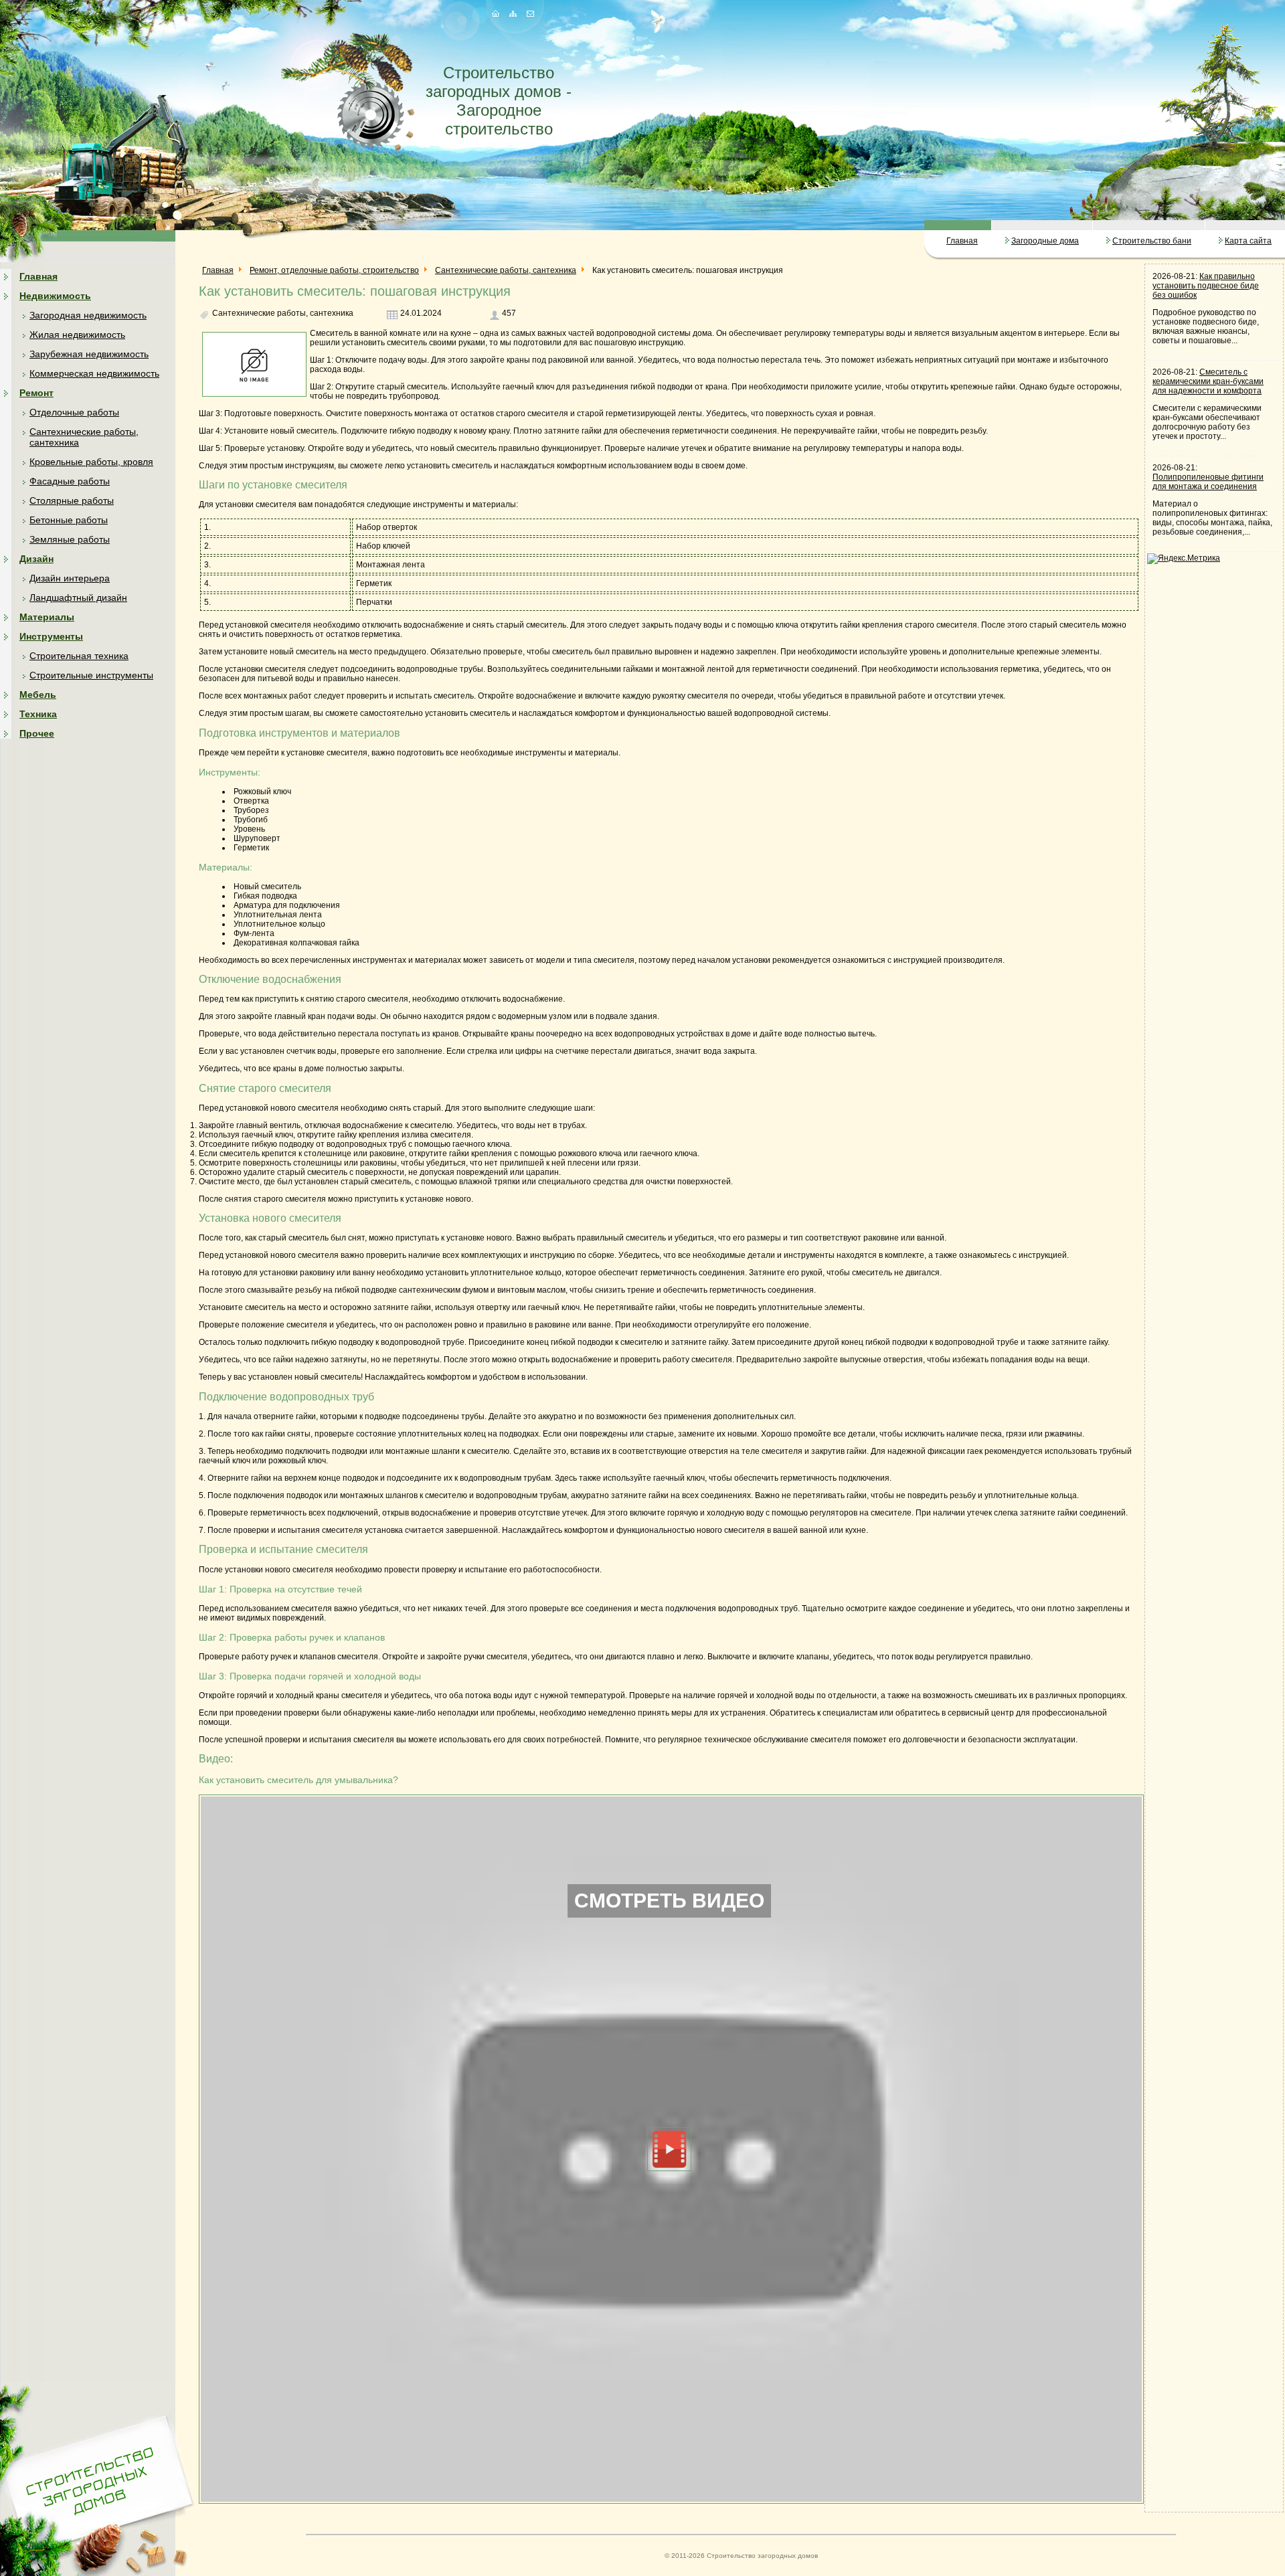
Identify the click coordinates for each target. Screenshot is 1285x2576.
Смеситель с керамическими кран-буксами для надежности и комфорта (1208, 381)
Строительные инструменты (91, 675)
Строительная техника (79, 656)
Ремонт (36, 393)
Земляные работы (70, 539)
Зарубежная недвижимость (89, 354)
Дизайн (36, 559)
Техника (38, 714)
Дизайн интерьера (70, 578)
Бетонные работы (69, 520)
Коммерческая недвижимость (94, 373)
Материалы (47, 617)
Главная (962, 241)
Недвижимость (55, 296)
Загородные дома (1045, 241)
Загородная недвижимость (88, 315)
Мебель (38, 695)
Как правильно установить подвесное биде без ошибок (1206, 286)
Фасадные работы (70, 481)
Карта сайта (1248, 241)
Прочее (37, 733)
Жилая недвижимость (77, 335)
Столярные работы (72, 500)
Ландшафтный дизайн (78, 597)
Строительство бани (1152, 241)
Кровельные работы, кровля (91, 462)
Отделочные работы (74, 412)
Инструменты (51, 636)
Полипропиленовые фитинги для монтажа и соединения (1208, 482)
